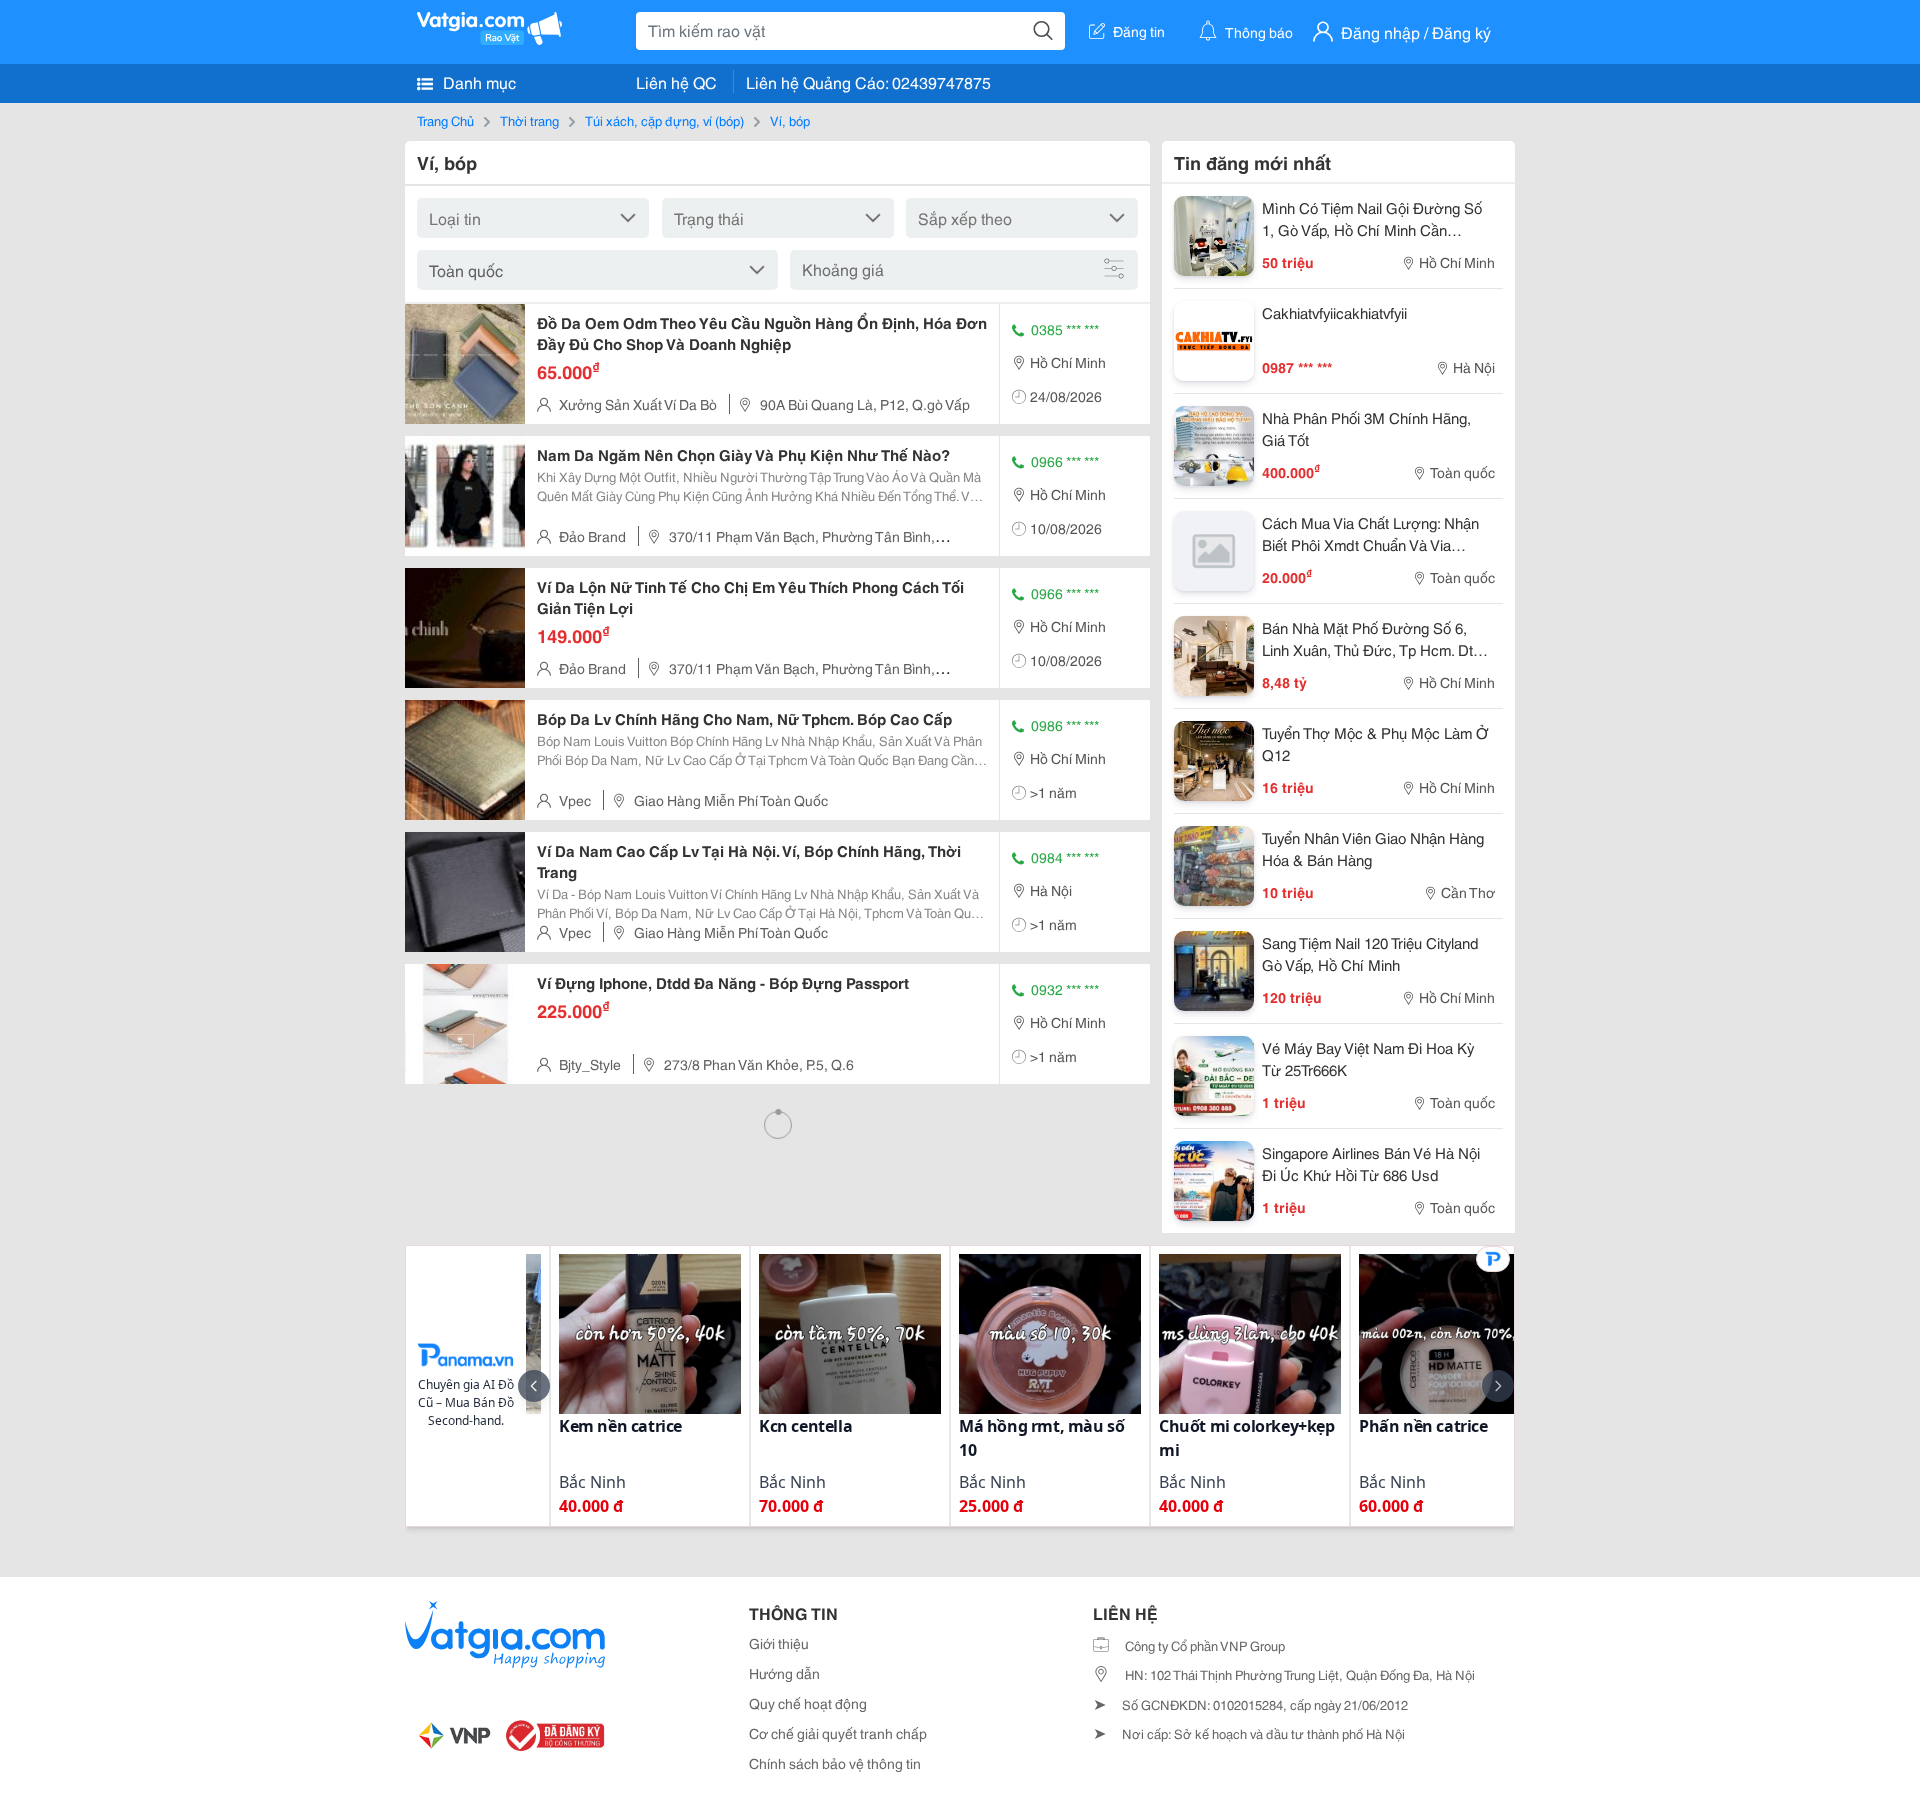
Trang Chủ (445, 120)
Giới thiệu (779, 1643)
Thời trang (529, 120)
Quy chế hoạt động (808, 1703)
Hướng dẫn (784, 1673)
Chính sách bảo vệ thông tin (835, 1763)
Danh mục (477, 81)
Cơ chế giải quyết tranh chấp (838, 1733)
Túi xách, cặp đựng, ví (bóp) (664, 120)
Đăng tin (1139, 31)
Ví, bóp (790, 120)
